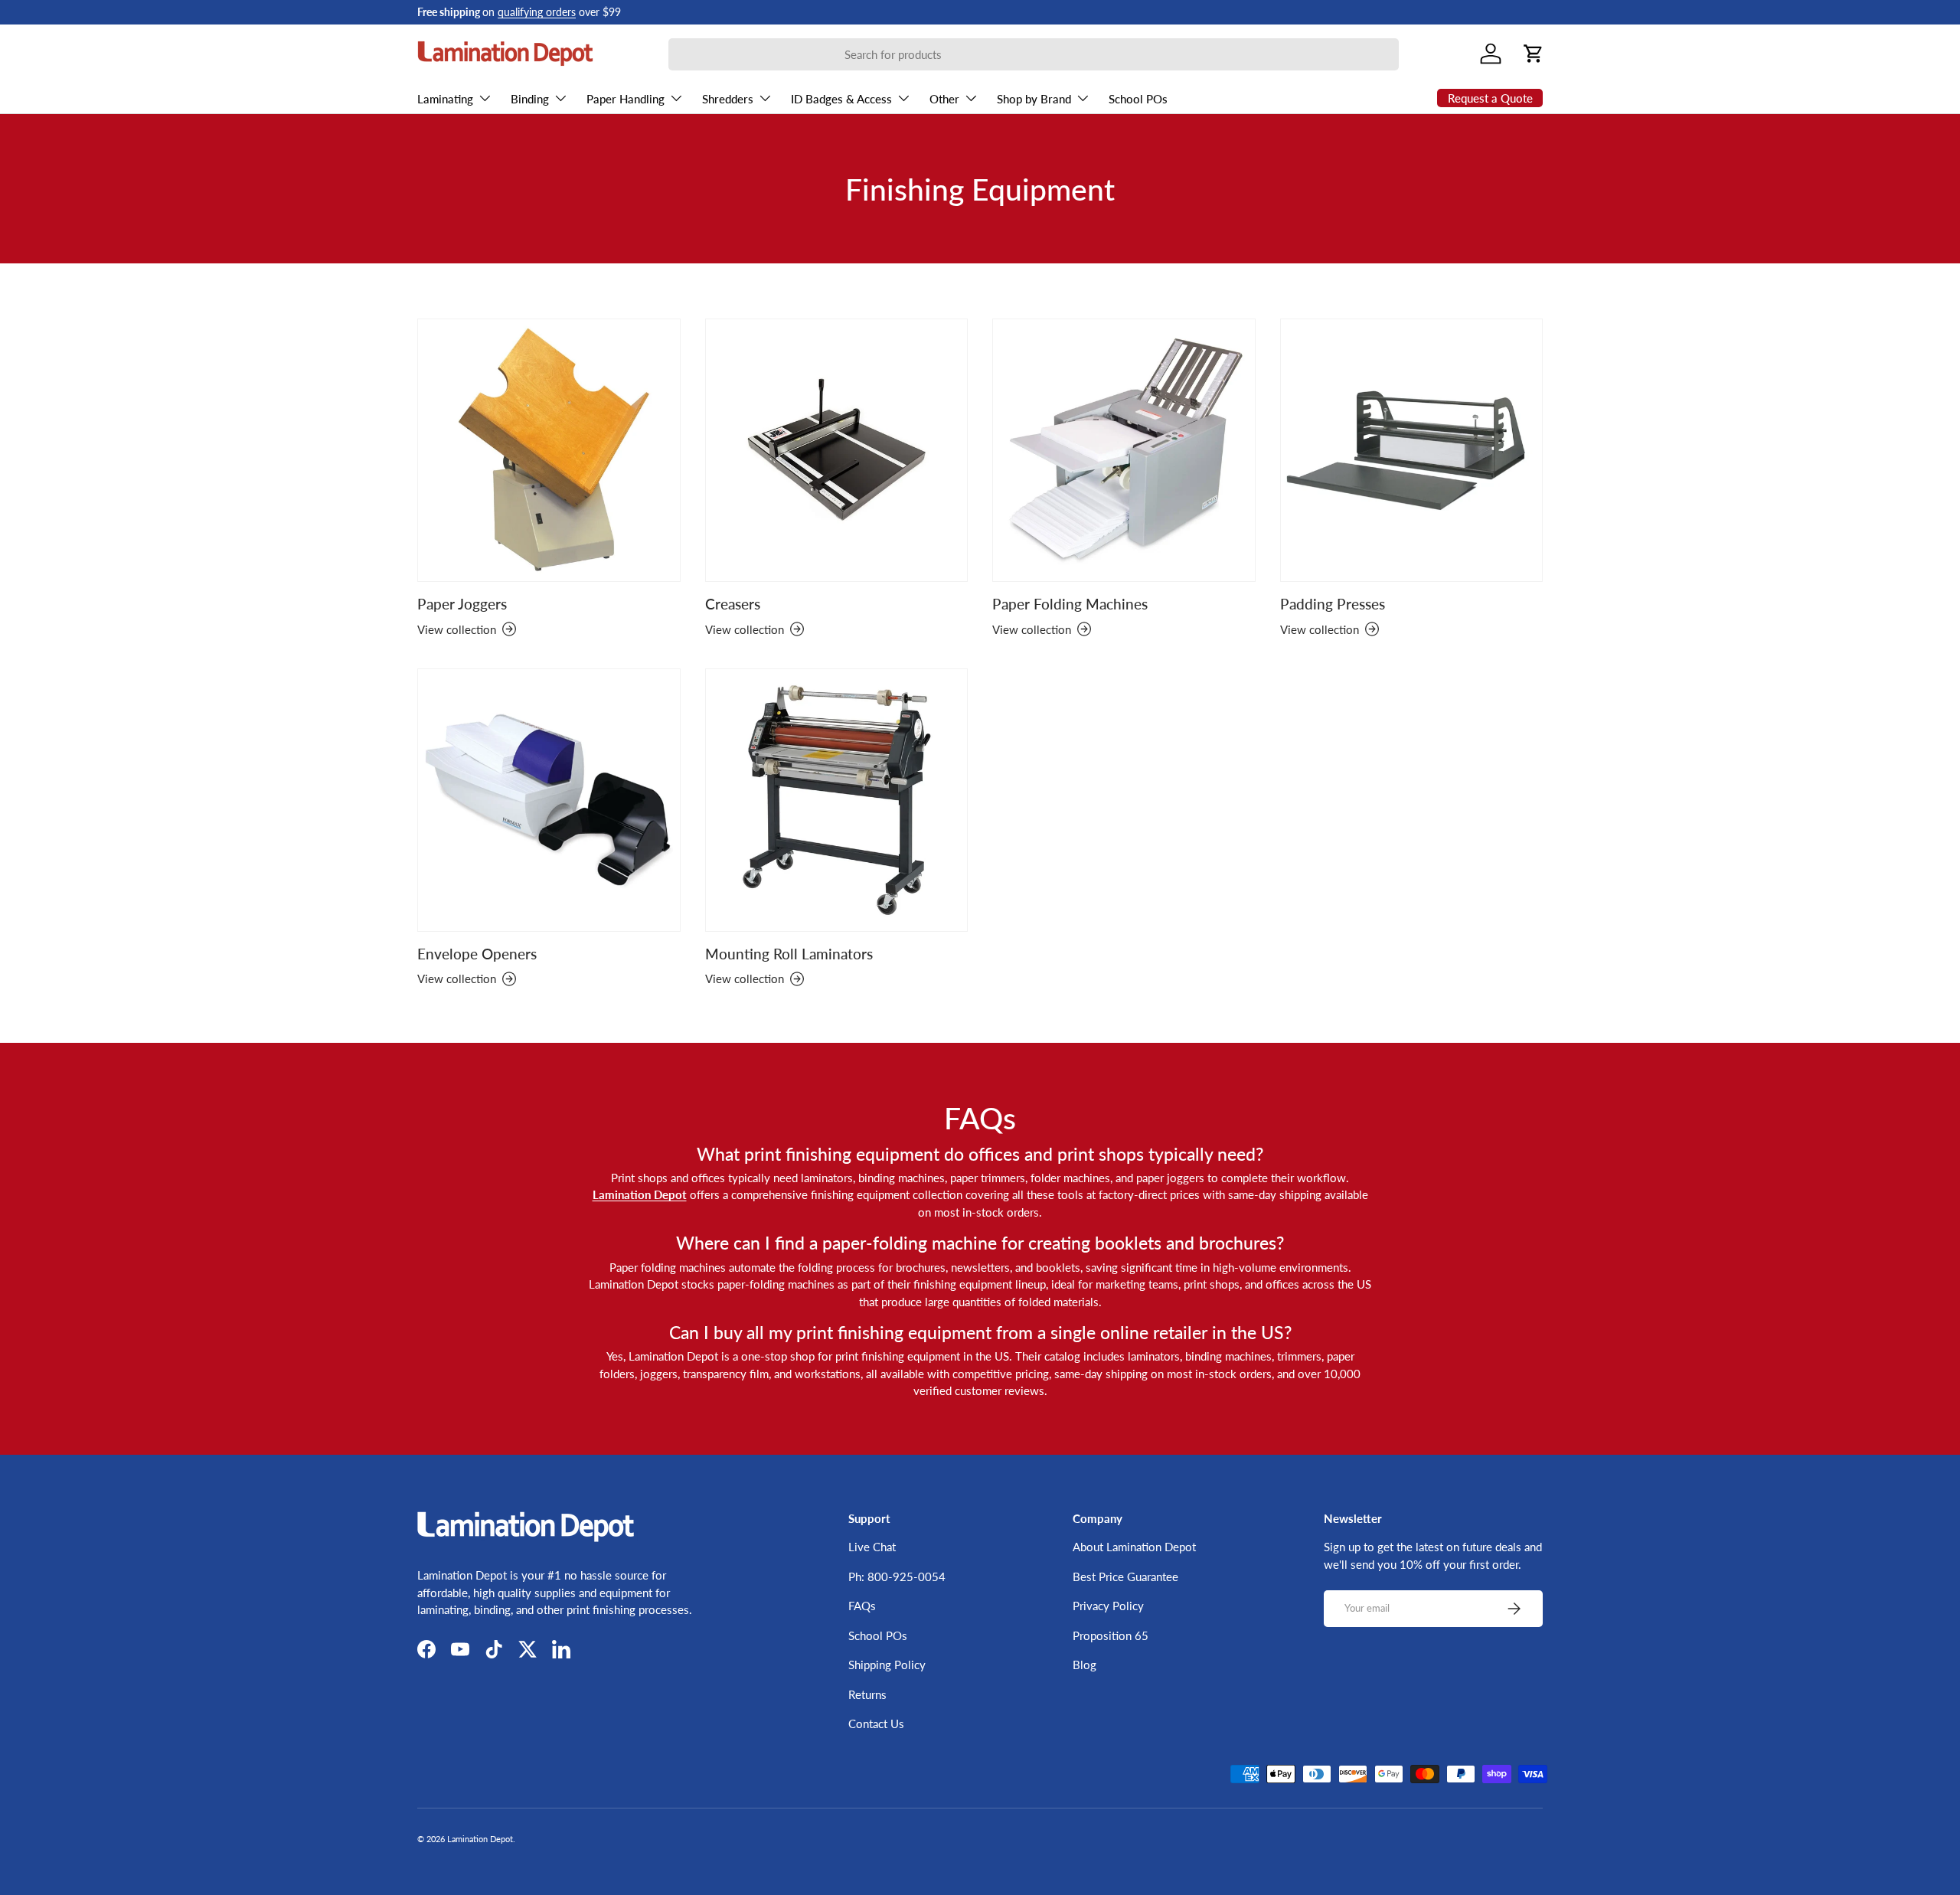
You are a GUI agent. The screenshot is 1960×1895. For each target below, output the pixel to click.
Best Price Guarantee (1125, 1576)
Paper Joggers (462, 604)
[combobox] (1034, 54)
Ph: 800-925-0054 (897, 1576)
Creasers (733, 604)
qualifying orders (537, 12)
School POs (1138, 99)
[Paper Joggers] (549, 450)
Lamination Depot (480, 1839)
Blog (1085, 1665)
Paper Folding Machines (1070, 604)
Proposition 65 (1111, 1635)
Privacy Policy (1108, 1606)
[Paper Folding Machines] (1124, 450)
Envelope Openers (477, 954)
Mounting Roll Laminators (789, 954)
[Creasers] (837, 450)
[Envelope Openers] (549, 800)
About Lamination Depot (1134, 1547)
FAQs (862, 1606)
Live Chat (872, 1547)
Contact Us (876, 1723)
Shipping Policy (887, 1665)
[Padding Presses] (1412, 450)
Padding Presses (1333, 604)
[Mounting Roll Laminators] (837, 800)
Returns (867, 1694)
